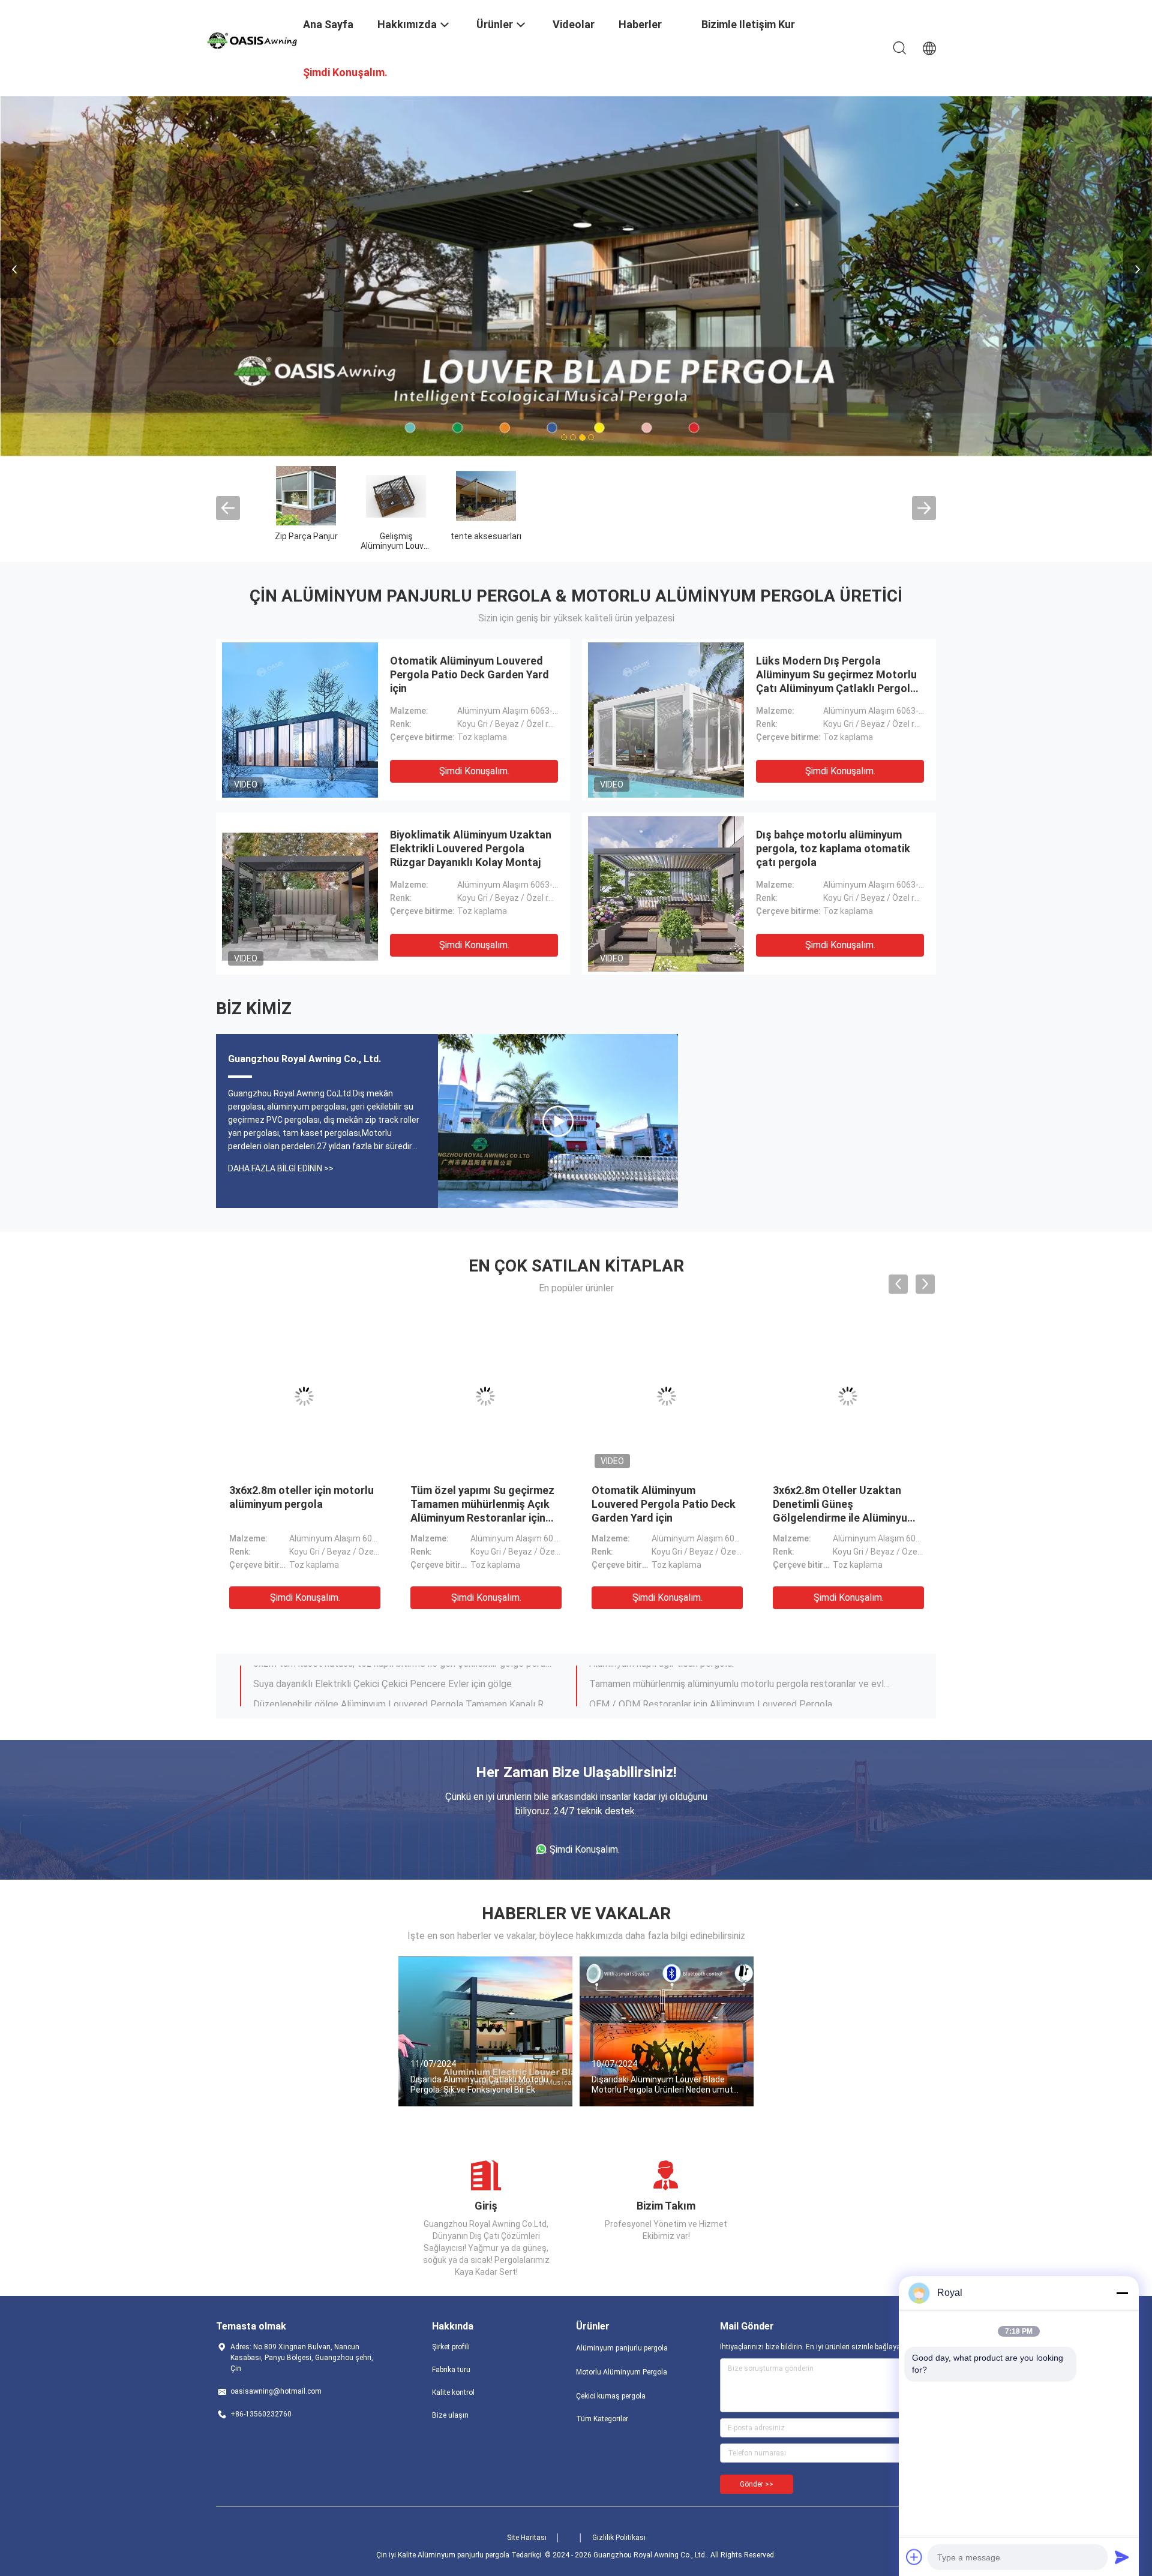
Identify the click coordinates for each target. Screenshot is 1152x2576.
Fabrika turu (451, 2369)
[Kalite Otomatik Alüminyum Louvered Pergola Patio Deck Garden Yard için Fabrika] (300, 719)
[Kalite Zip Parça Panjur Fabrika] (306, 495)
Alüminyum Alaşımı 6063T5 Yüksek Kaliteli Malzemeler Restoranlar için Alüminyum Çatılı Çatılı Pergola (740, 1695)
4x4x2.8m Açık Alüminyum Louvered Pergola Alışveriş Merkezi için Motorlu (840, 1503)
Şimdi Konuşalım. (474, 770)
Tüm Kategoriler (602, 2418)
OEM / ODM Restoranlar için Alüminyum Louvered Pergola (711, 1675)
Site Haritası (527, 2537)
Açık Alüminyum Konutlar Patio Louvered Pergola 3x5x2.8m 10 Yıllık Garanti (474, 1503)
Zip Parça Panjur (306, 536)
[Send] (1122, 2557)
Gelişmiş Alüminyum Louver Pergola (396, 545)
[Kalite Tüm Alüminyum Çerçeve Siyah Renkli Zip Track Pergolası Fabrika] (667, 1396)
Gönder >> (757, 2484)
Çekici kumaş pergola (611, 2395)
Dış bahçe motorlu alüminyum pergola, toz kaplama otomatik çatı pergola (833, 848)
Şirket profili (451, 2346)
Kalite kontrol (453, 2392)
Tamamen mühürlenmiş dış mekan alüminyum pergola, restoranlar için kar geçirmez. (404, 1695)
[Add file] (914, 2557)
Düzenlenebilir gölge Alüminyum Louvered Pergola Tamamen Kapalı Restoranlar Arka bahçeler (404, 1675)
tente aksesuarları (486, 536)
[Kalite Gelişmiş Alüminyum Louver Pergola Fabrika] (396, 495)
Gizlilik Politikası (619, 2537)
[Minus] (1122, 2293)
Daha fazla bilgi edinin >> (281, 1168)
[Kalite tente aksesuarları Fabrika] (486, 495)
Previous (14, 269)
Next (1138, 269)
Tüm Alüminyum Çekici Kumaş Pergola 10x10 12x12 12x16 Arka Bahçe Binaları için (302, 1503)
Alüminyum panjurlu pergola (622, 2347)
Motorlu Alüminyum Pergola (622, 2371)
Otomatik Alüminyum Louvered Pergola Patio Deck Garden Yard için (469, 674)
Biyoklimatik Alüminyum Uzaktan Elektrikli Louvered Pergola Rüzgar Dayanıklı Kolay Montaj (471, 848)
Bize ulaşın (450, 2415)
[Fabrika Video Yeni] (558, 1120)
